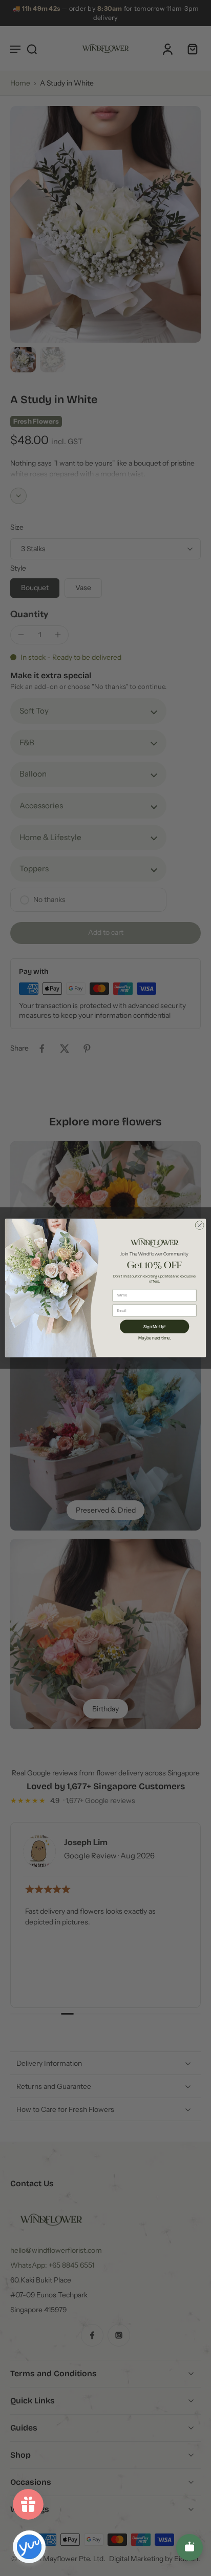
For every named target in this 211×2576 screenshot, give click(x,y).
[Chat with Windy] (189, 2547)
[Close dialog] (199, 1225)
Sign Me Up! (154, 1326)
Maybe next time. (154, 1338)
